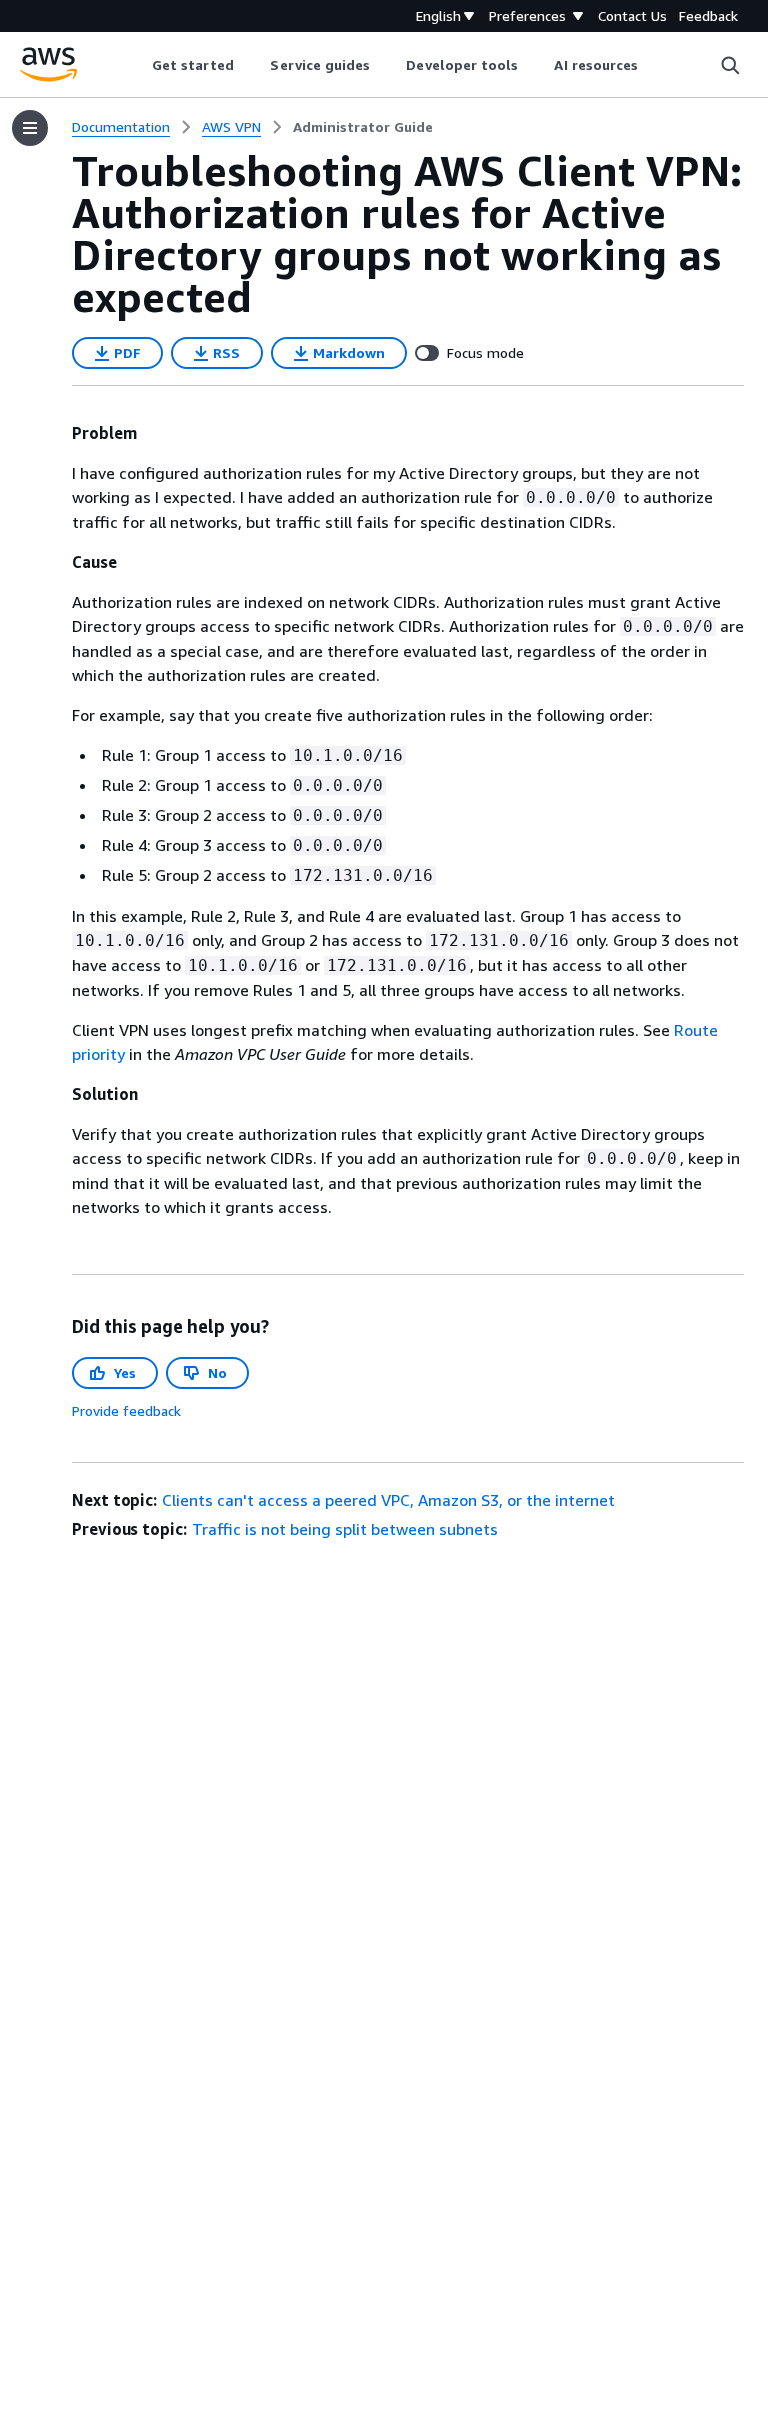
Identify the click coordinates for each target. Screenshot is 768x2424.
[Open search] (730, 65)
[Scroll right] (653, 65)
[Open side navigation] (30, 128)
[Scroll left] (136, 65)
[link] (363, 127)
